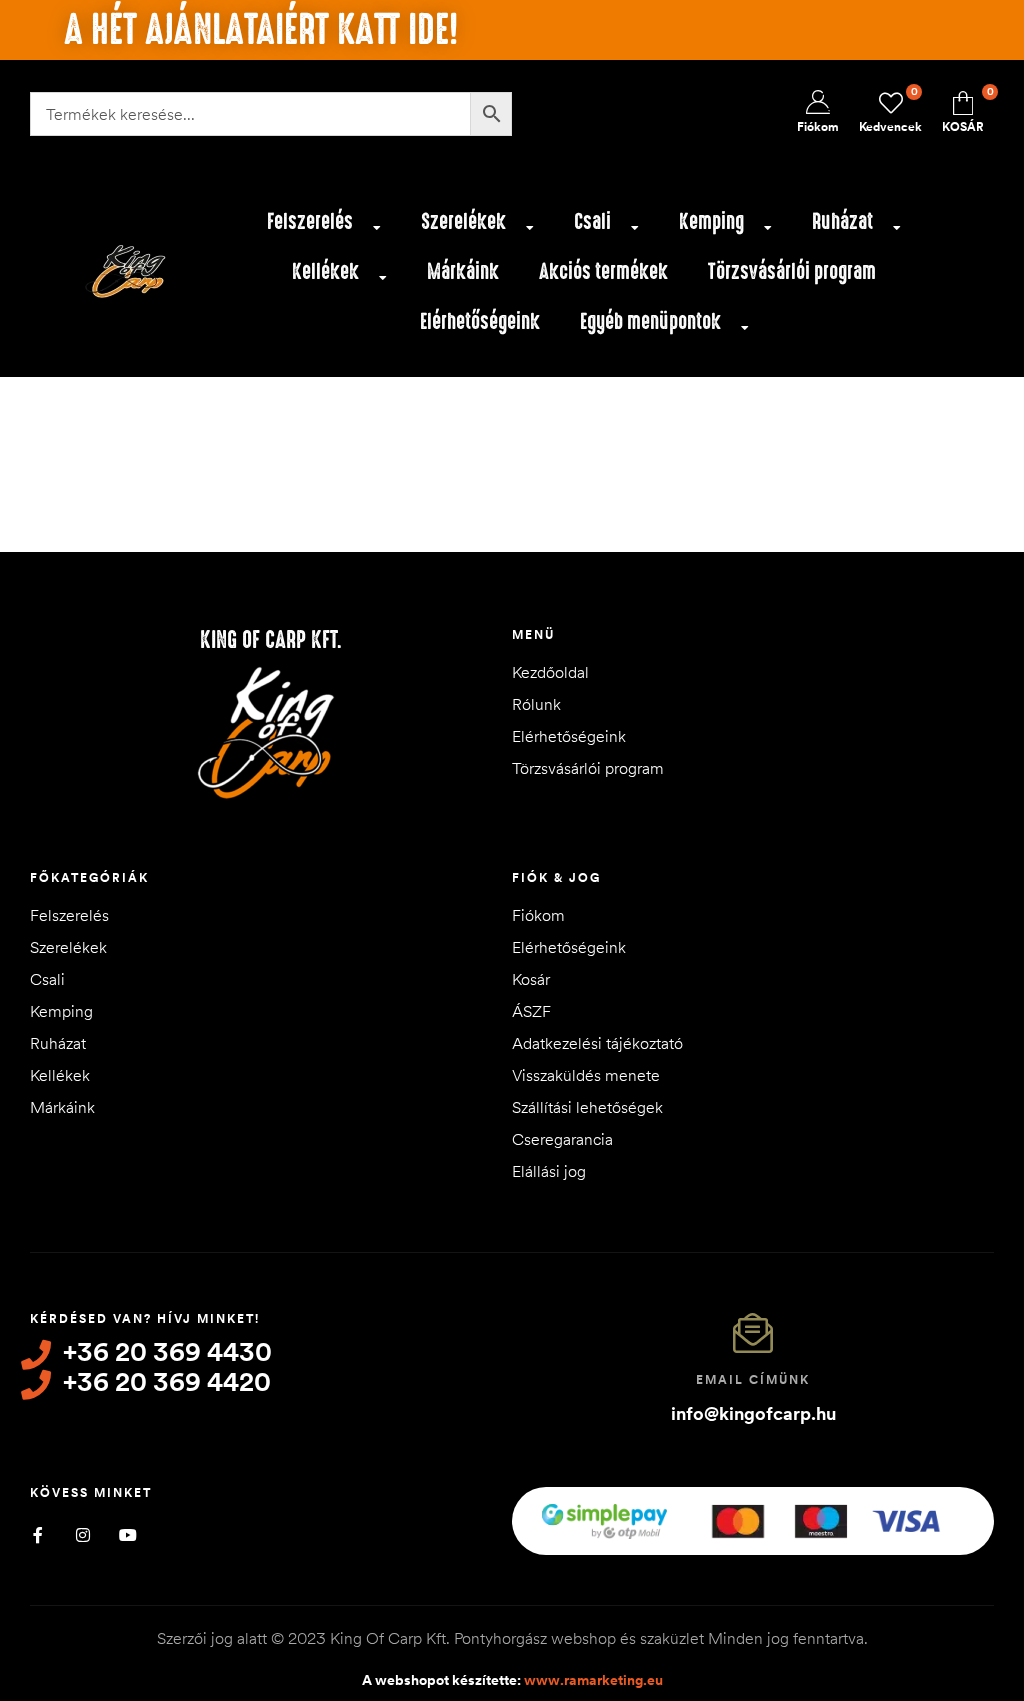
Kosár (531, 979)
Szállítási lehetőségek (587, 1107)
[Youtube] (127, 1534)
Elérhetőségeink (480, 321)
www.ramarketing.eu (593, 1680)
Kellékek (325, 271)
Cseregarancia (562, 1139)
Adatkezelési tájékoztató (597, 1043)
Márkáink (463, 271)
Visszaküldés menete (586, 1075)
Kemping (711, 221)
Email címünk (753, 1379)
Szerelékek (463, 221)
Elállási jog (549, 1171)
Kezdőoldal (550, 672)
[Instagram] (82, 1534)
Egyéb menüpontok (650, 321)
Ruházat (842, 221)
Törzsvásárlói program (792, 271)
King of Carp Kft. (271, 640)
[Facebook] (37, 1534)
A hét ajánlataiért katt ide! (261, 30)
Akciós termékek (603, 271)
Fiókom (538, 915)
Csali (592, 221)
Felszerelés (310, 221)
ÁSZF (531, 1011)
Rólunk (536, 704)
